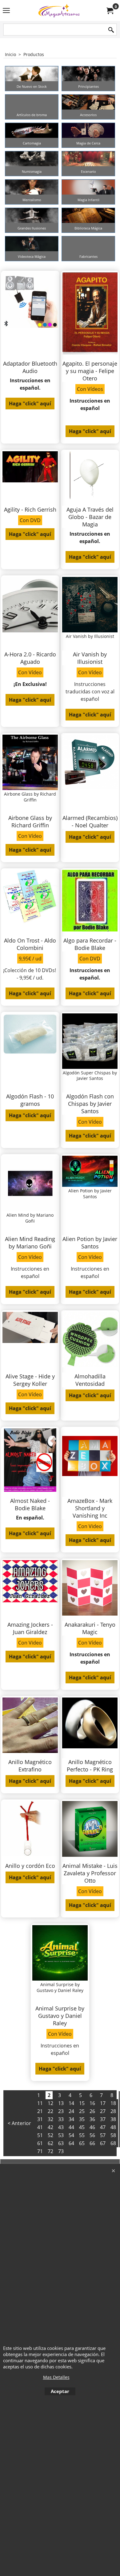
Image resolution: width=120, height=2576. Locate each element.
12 (50, 2103)
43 (61, 2127)
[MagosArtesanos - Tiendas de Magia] (59, 10)
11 (40, 2103)
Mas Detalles (56, 2377)
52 (50, 2135)
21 (40, 2111)
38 (113, 2119)
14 (71, 2103)
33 (61, 2119)
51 (40, 2135)
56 (92, 2135)
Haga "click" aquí (30, 404)
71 (40, 2151)
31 (40, 2119)
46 (92, 2127)
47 (103, 2127)
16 (92, 2103)
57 (103, 2135)
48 (113, 2127)
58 (113, 2135)
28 (113, 2111)
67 (103, 2143)
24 (71, 2111)
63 (61, 2143)
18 (113, 2103)
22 (50, 2111)
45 (82, 2127)
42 (50, 2127)
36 (92, 2119)
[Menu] (6, 11)
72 (50, 2151)
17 (103, 2103)
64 (71, 2143)
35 (82, 2119)
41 (40, 2127)
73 (61, 2151)
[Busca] (111, 30)
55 (82, 2135)
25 (82, 2111)
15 (82, 2103)
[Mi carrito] (110, 10)
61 (40, 2143)
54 (71, 2135)
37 (103, 2119)
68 (113, 2143)
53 (61, 2135)
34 (71, 2119)
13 (61, 2103)
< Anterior (19, 2123)
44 (71, 2127)
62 (50, 2143)
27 (103, 2111)
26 (92, 2111)
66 (92, 2143)
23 (61, 2111)
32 (50, 2119)
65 (82, 2143)
